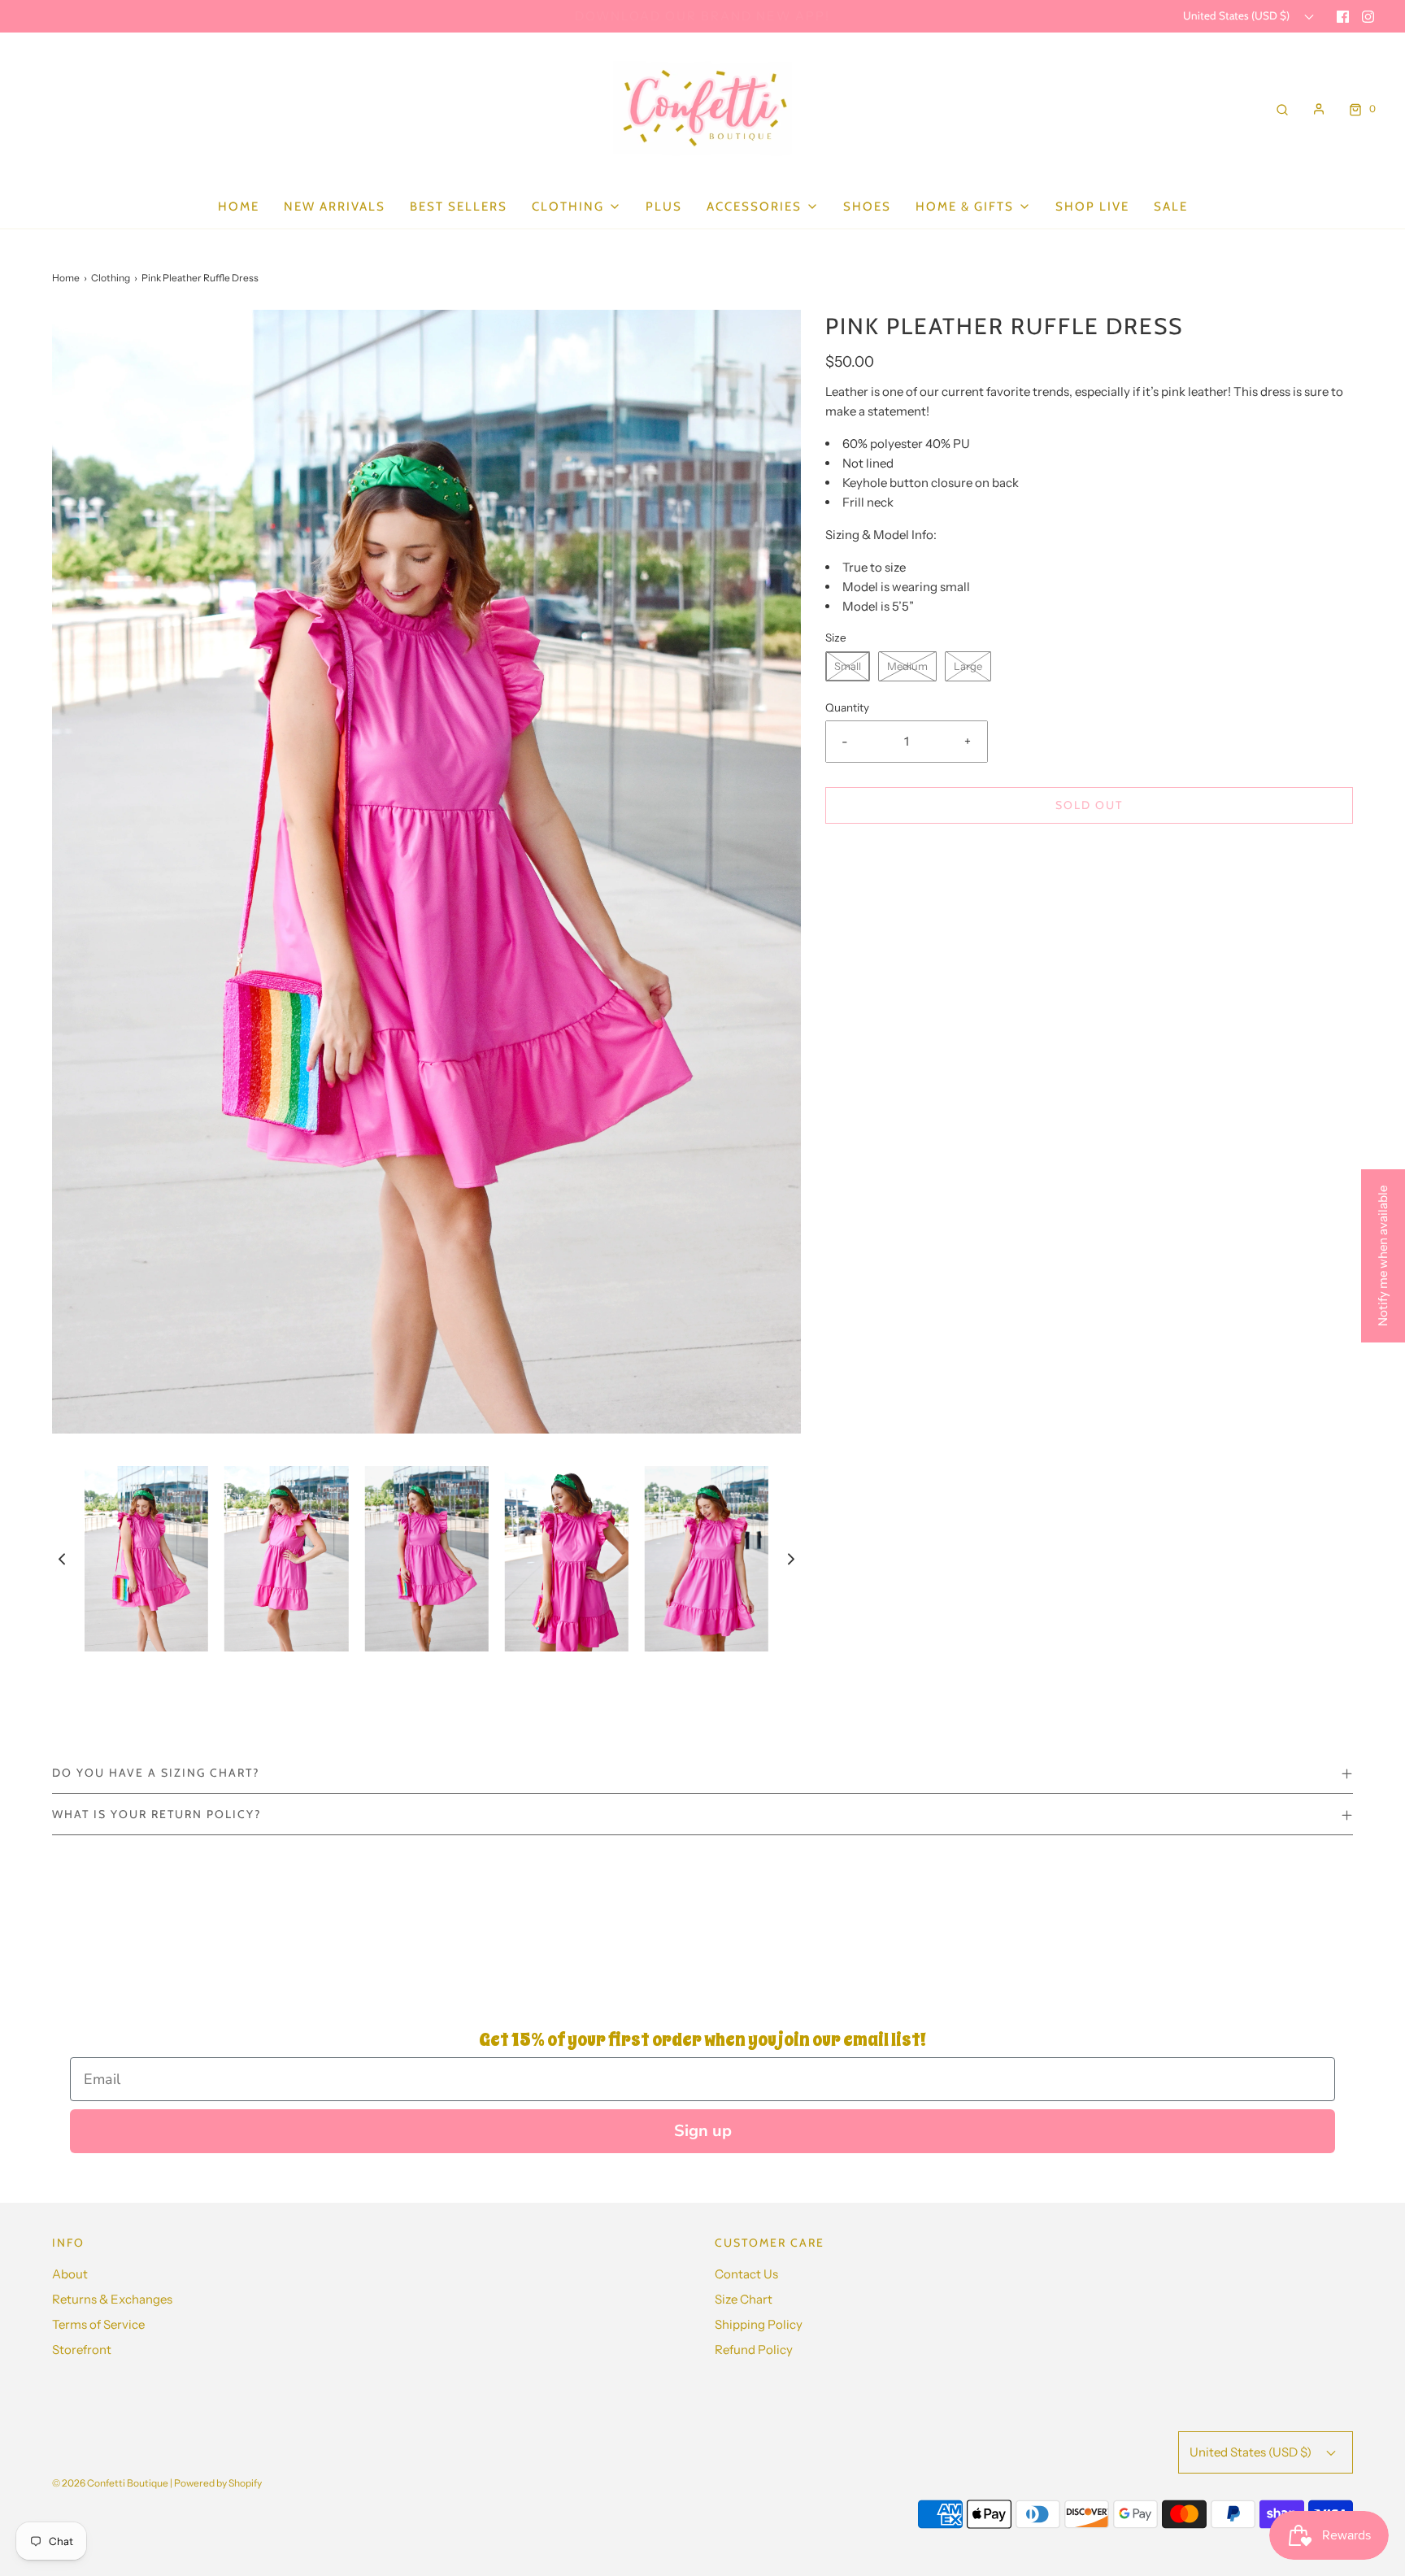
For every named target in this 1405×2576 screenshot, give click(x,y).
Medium (907, 666)
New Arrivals (335, 207)
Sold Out (1089, 805)
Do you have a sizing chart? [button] (156, 1773)
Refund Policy (754, 2350)
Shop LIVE (1092, 207)
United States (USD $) (1238, 15)
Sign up (703, 2131)
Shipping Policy (759, 2324)
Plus (664, 207)
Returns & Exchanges (112, 2299)
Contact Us (746, 2274)
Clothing (111, 278)
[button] (62, 1558)
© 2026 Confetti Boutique (110, 2483)
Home (239, 207)
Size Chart (744, 2299)
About (70, 2274)
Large (968, 666)
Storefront (82, 2350)
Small (848, 666)
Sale (1171, 207)
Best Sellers (459, 207)
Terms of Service (98, 2324)
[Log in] (1319, 109)
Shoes (867, 207)
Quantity (847, 707)
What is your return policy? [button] (157, 1814)
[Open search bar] (1282, 109)
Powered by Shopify (218, 2483)
